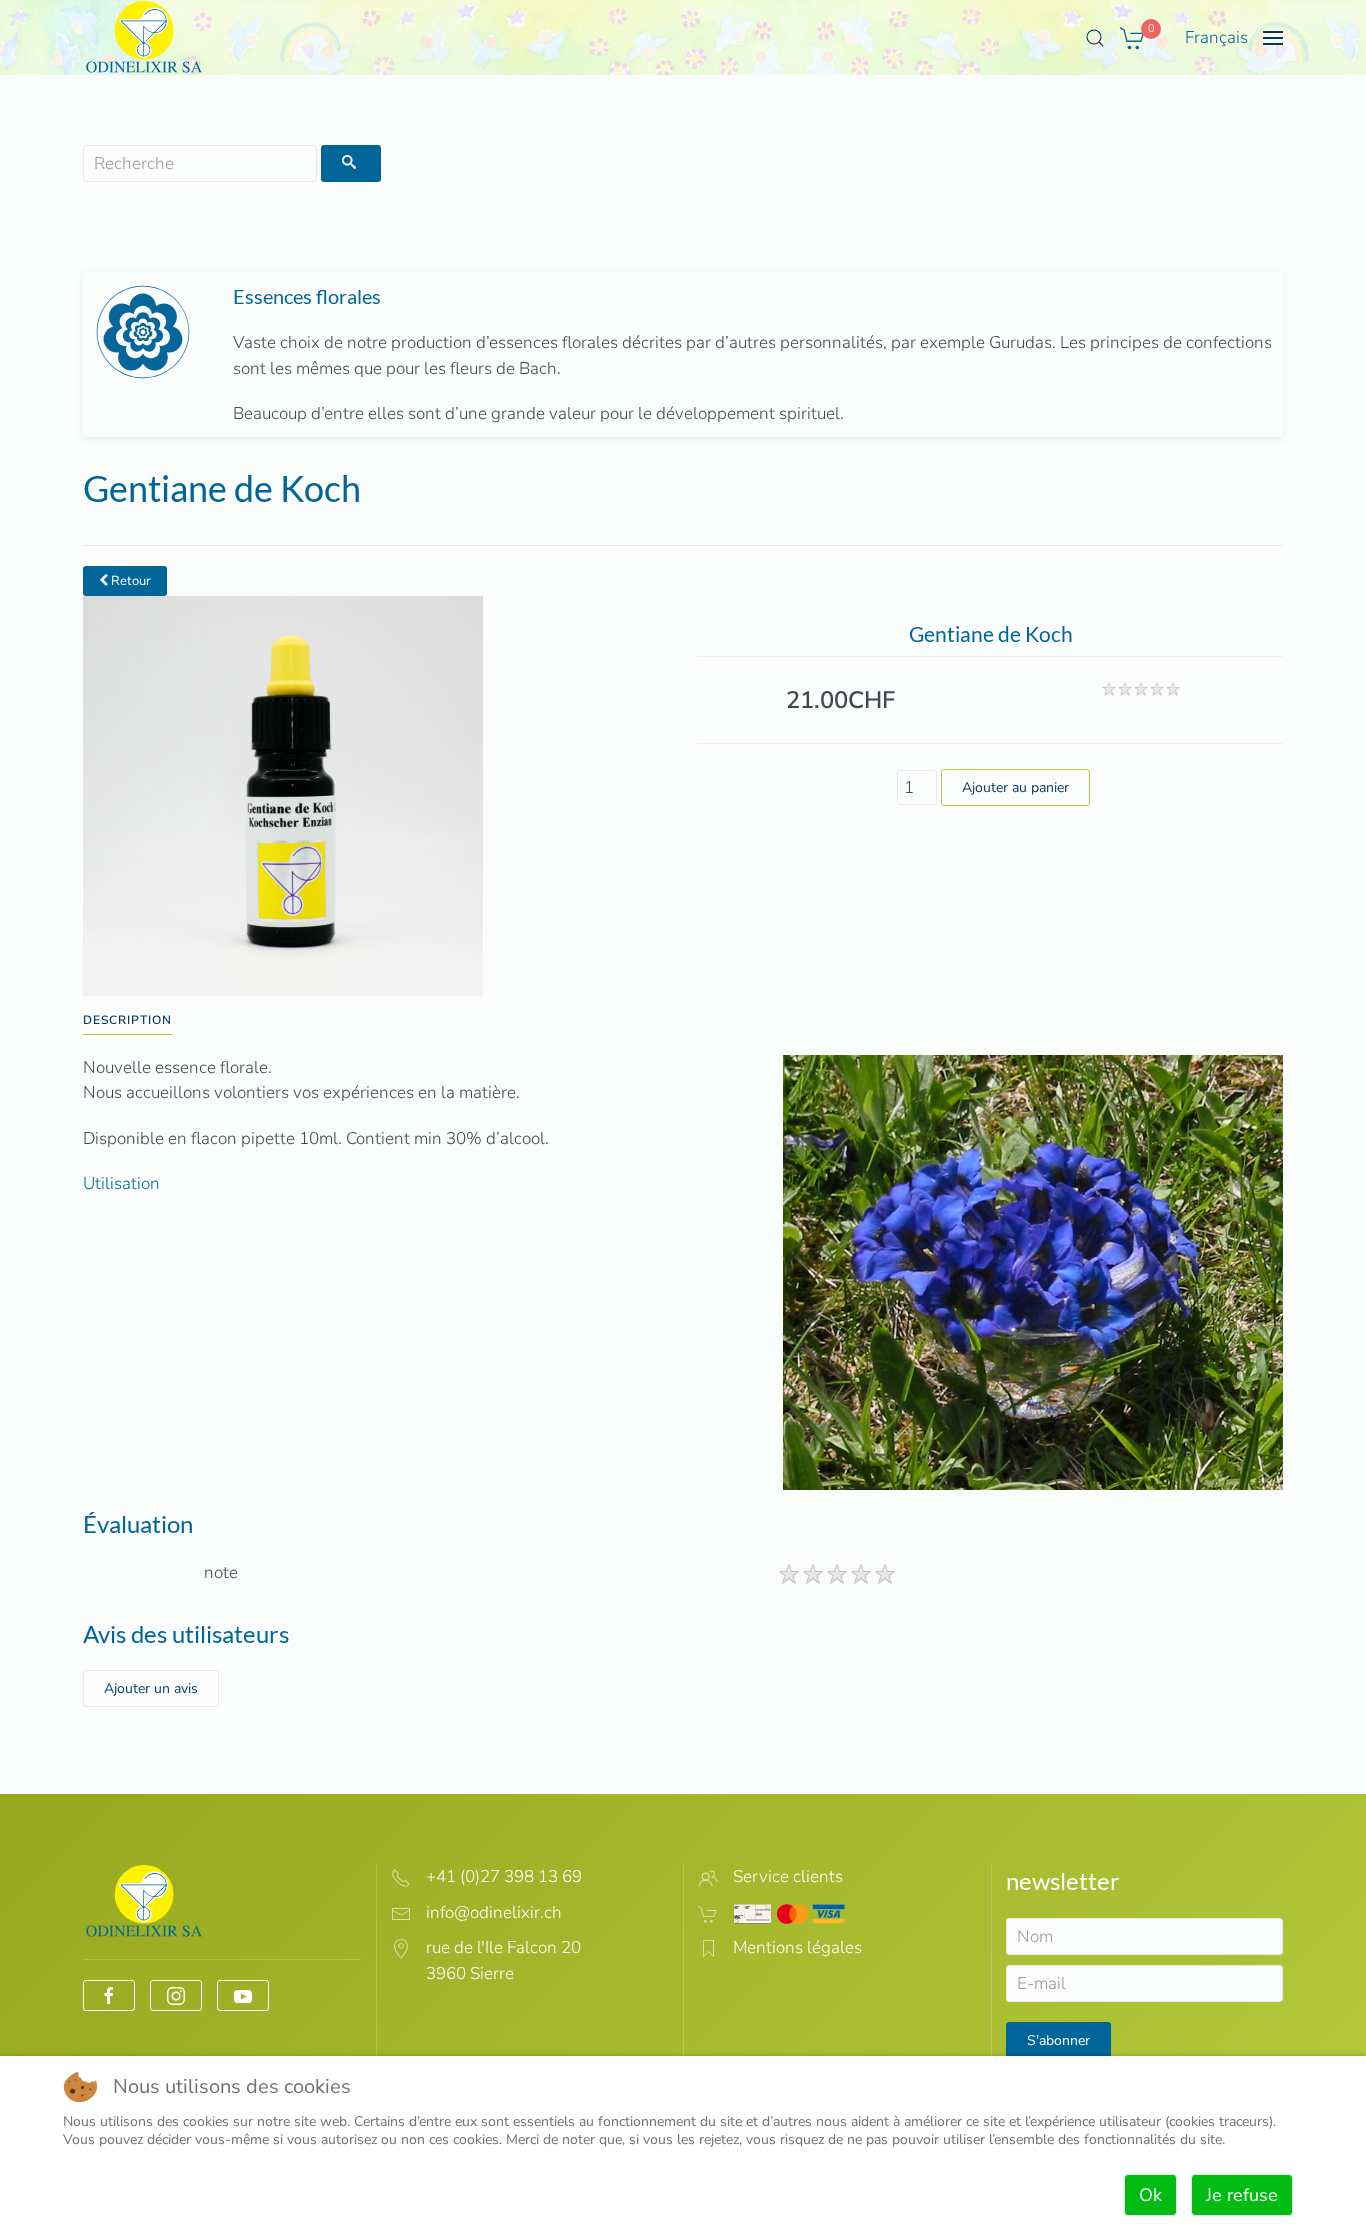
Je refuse (1242, 2195)
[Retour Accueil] (144, 37)
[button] (1095, 38)
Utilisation (121, 1183)
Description (127, 1020)
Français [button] (1216, 37)
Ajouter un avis (151, 1688)
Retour (129, 581)
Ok (1150, 2195)
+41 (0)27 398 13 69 (504, 1876)
